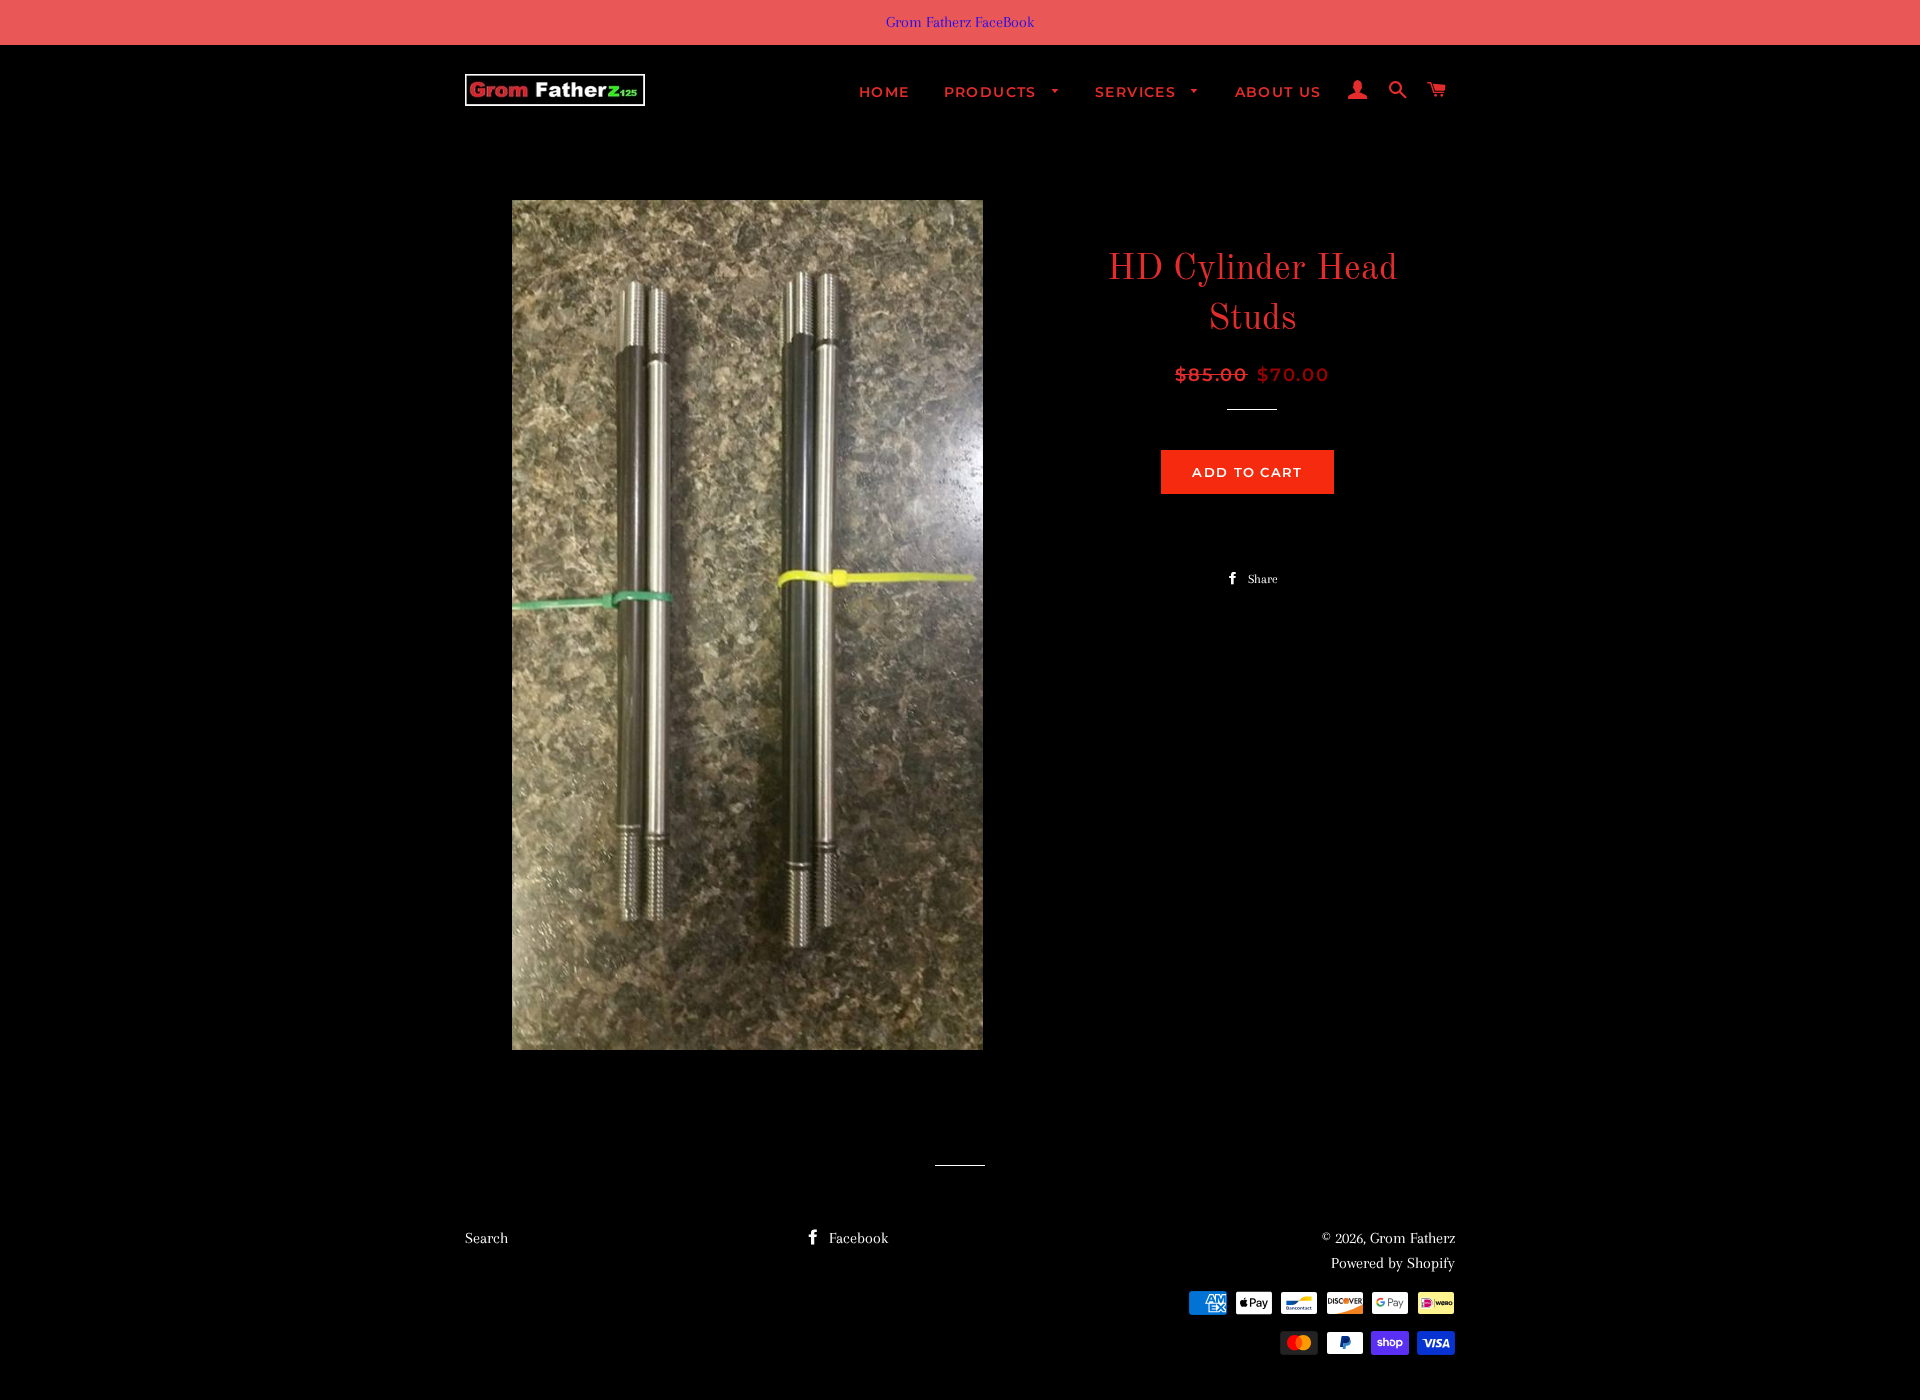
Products (993, 92)
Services (1138, 92)
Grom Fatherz (1412, 1238)
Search (486, 1238)
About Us (1278, 92)
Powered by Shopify (1393, 1263)
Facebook (856, 1238)
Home (884, 92)
